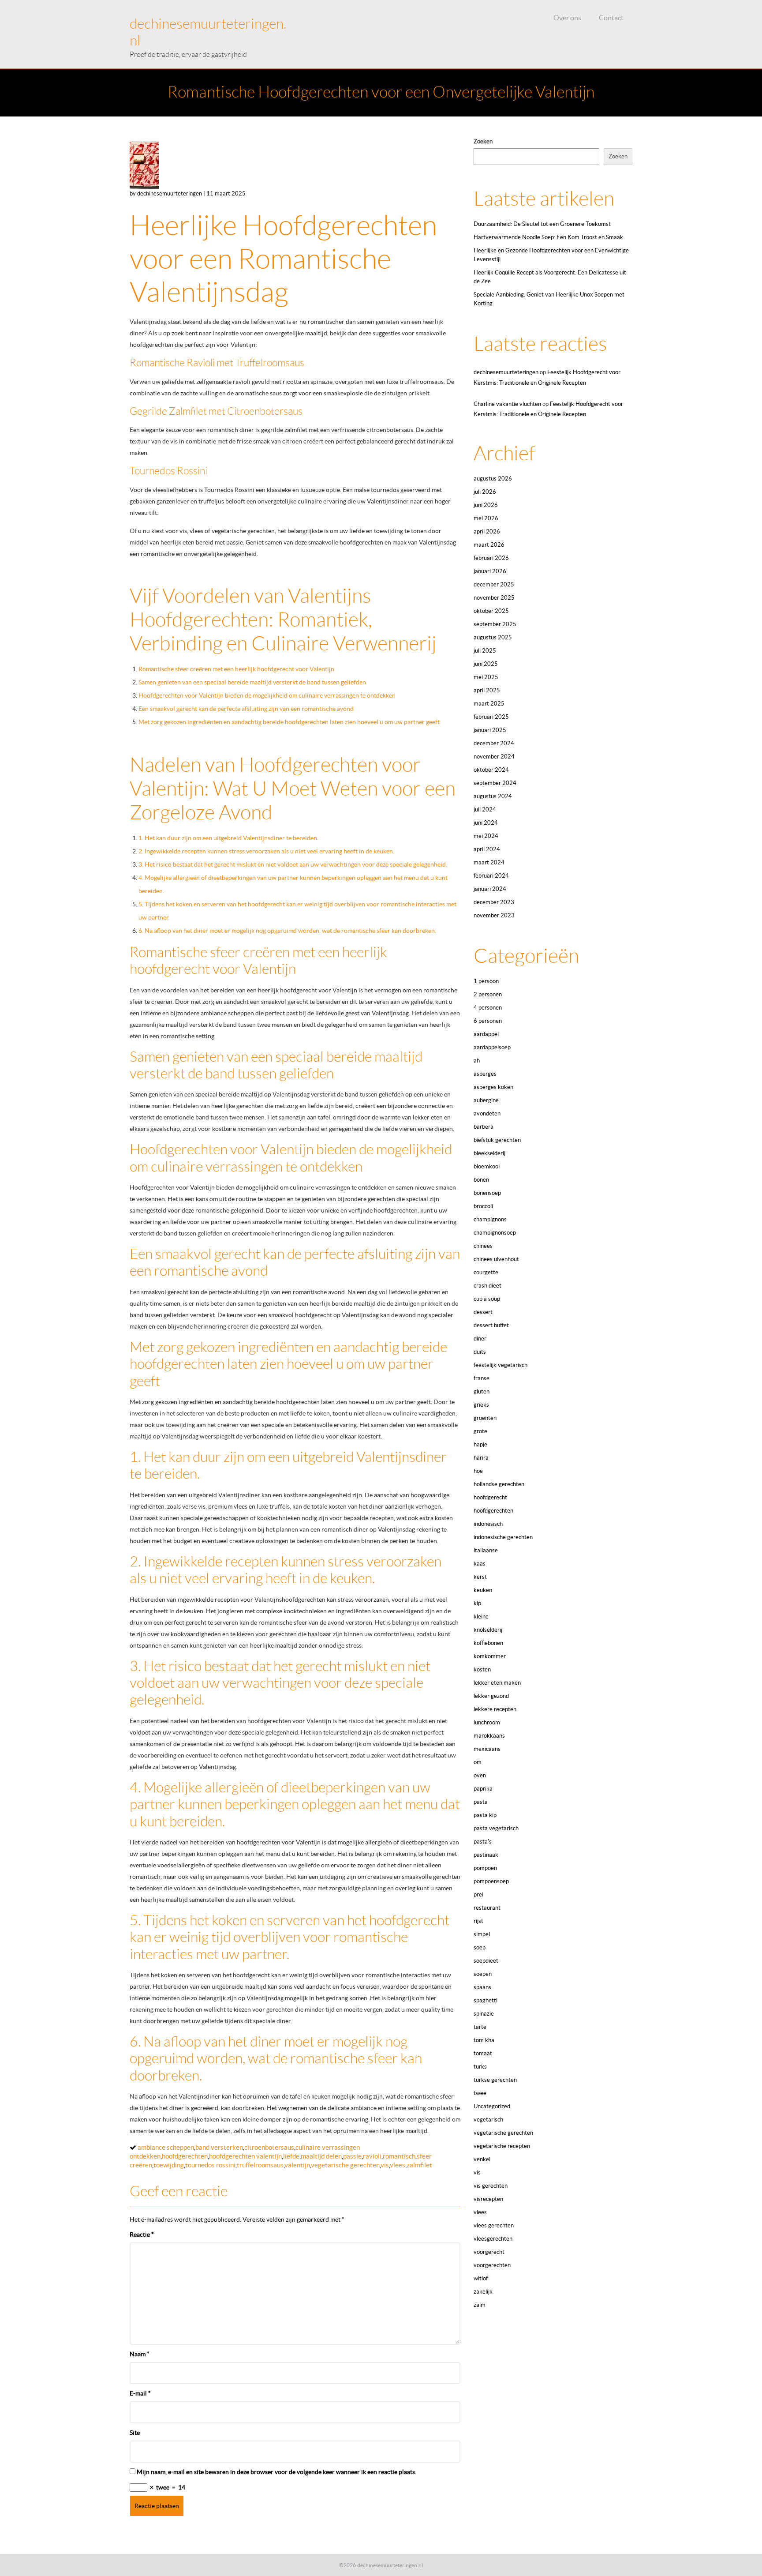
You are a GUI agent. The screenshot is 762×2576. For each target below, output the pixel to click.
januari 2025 (490, 730)
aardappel (486, 1034)
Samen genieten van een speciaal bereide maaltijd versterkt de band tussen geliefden (252, 682)
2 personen (488, 994)
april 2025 (487, 690)
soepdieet (486, 1961)
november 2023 (494, 915)
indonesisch (488, 1524)
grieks (481, 1405)
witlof (481, 2278)
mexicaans (487, 1749)
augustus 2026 (493, 479)
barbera (484, 1127)
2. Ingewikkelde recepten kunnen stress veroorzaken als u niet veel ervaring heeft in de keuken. (266, 851)
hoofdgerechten (185, 2156)
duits (480, 1352)
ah (477, 1061)
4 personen (488, 1008)
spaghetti (486, 2000)
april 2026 (487, 531)
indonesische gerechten (503, 1537)
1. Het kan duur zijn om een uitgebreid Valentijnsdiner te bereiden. (228, 838)
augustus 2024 (493, 796)
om (478, 1762)
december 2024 (494, 743)
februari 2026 (491, 558)
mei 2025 (486, 677)
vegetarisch (488, 2120)
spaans (482, 1987)
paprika (483, 1789)
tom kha (484, 2040)
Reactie (142, 2234)
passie (352, 2156)
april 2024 (487, 849)
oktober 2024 (491, 770)
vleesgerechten (493, 2239)
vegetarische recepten (502, 2146)
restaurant (487, 1908)
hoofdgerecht (490, 1497)
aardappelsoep (492, 1047)
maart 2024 (489, 862)
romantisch (399, 2156)
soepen (483, 1974)
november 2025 (494, 598)
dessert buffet (491, 1325)
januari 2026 (490, 571)
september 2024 (495, 783)
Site (135, 2433)
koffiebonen (488, 1643)
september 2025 (495, 624)
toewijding (169, 2165)
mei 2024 (486, 836)
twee (480, 2093)
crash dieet (487, 1286)
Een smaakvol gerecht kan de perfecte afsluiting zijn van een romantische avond (246, 709)
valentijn (297, 2165)
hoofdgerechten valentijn (245, 2156)
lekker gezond (491, 1696)
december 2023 (494, 902)
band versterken (219, 2147)
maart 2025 (489, 704)
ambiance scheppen (166, 2147)
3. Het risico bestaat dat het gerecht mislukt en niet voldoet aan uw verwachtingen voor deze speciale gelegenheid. (293, 864)
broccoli (483, 1206)
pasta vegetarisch (496, 1828)
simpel (482, 1934)
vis (385, 2165)
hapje (480, 1444)
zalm (480, 2305)
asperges (485, 1074)
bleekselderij (489, 1153)
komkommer (490, 1656)
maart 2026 (489, 545)
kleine (481, 1617)
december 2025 (494, 584)
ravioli (372, 2156)
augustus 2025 (493, 637)
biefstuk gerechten (497, 1140)
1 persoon (486, 981)
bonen (481, 1180)
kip (477, 1603)
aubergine (486, 1100)
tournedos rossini (210, 2165)
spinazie (484, 2014)
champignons (490, 1219)
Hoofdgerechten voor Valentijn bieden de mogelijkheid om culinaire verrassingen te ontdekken (267, 695)
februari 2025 (491, 717)
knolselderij (488, 1630)
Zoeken (483, 141)
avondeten (487, 1113)
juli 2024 (485, 809)
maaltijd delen (321, 2156)
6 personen (488, 1021)
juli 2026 (485, 492)
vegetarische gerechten (345, 2165)
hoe (478, 1471)
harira (481, 1458)
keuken (483, 1590)
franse (482, 1378)
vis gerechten (491, 2186)
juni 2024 (486, 823)
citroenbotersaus (269, 2147)
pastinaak (486, 1855)
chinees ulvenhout (496, 1259)
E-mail (140, 2393)
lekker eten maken (497, 1683)
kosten (482, 1669)
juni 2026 (486, 505)
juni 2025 (486, 664)
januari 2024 (490, 889)
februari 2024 (491, 876)
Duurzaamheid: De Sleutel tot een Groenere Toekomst (542, 224)
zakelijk (483, 2292)
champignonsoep (495, 1233)
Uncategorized (492, 2106)
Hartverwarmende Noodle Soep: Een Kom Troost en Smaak (548, 237)
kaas (480, 1564)
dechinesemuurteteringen (506, 372)
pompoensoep (491, 1881)
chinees (483, 1246)
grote (480, 1431)
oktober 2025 (491, 611)
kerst (480, 1577)
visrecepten (488, 2199)
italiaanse (486, 1550)
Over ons (567, 18)
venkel (482, 2159)
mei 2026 (486, 518)
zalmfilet (419, 2165)
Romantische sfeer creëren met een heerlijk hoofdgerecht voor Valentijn (236, 669)
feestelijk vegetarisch (501, 1365)
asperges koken (493, 1087)
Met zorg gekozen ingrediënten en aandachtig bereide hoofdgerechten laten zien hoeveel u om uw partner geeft (289, 722)
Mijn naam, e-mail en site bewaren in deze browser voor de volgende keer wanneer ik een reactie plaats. (276, 2472)
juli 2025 (485, 651)
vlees (398, 2165)
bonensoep (487, 1193)
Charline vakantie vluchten (507, 404)
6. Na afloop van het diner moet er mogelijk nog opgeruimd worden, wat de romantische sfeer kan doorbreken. (287, 931)
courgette (486, 1272)
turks (480, 2067)
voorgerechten (492, 2265)
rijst (478, 1921)
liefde (291, 2156)
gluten (482, 1391)
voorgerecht (489, 2252)
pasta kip (485, 1815)
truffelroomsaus (260, 2165)
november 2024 (494, 757)
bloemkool (487, 1166)
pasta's (483, 1842)
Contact (611, 18)
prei (478, 1894)
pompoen (485, 1868)
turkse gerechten (495, 2080)
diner (480, 1339)
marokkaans (489, 1736)
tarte (480, 2027)
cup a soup (487, 1299)
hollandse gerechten (499, 1484)
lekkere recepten (495, 1709)
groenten (485, 1418)
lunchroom (487, 1722)
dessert (483, 1312)
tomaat (483, 2053)
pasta (481, 1802)
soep (480, 1947)
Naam (140, 2354)
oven (480, 1775)
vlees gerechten (494, 2225)
